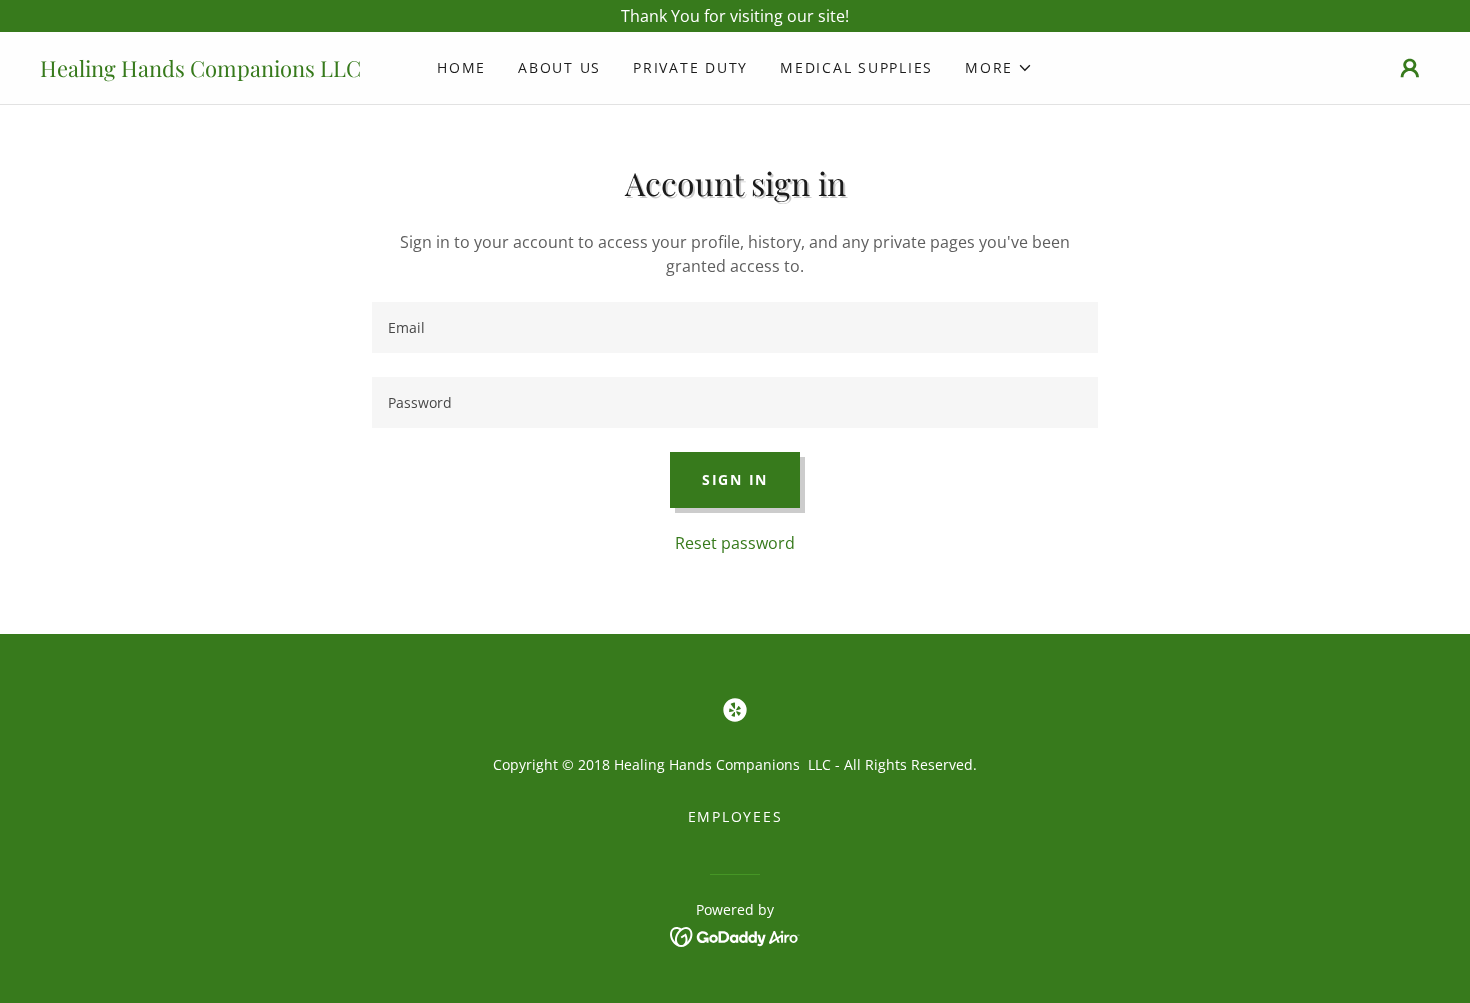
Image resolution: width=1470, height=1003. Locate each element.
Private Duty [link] (690, 67)
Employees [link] (735, 816)
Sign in (735, 479)
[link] (214, 71)
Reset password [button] (735, 543)
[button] (999, 68)
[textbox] (734, 327)
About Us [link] (559, 67)
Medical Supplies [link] (856, 67)
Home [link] (461, 67)
